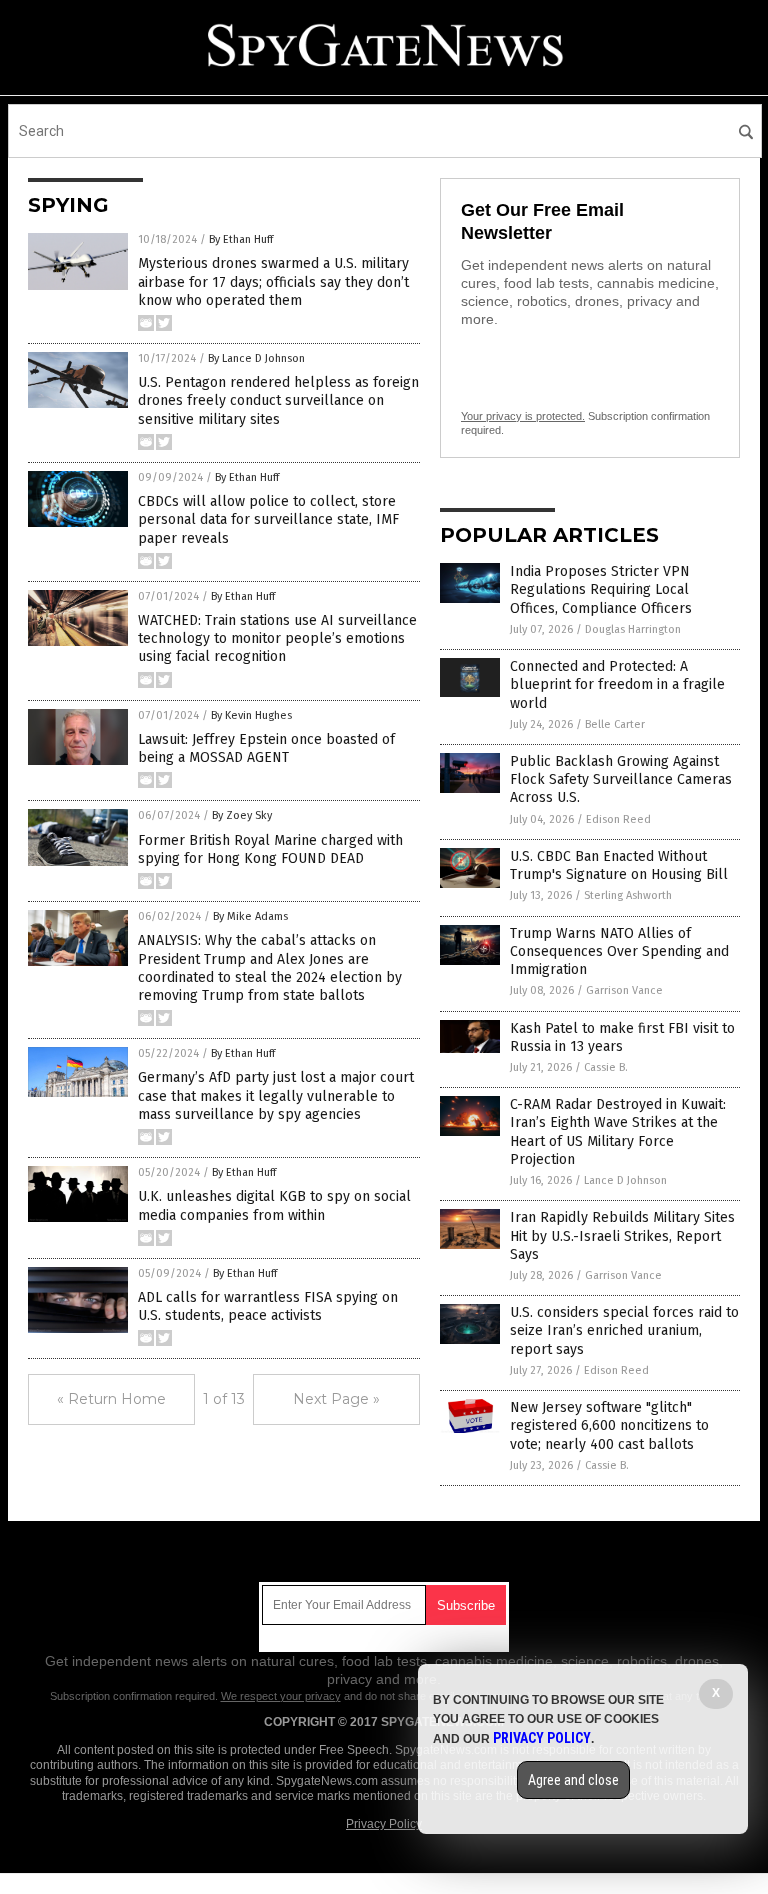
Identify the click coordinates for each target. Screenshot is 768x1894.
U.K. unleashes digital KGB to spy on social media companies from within (274, 1205)
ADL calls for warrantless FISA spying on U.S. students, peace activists (268, 1306)
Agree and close (573, 1780)
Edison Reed (618, 819)
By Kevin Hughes (251, 715)
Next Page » (336, 1399)
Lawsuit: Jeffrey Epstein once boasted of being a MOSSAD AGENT (266, 748)
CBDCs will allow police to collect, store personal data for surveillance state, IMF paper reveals (268, 519)
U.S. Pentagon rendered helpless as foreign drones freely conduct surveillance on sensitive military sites (278, 400)
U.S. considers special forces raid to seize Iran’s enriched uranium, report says (624, 1330)
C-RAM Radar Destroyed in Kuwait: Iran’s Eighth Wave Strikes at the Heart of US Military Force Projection (618, 1132)
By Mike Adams (250, 916)
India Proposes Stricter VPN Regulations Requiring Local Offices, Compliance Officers (601, 589)
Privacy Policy (384, 1824)
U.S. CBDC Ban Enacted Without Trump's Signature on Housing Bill (619, 865)
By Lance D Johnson (256, 358)
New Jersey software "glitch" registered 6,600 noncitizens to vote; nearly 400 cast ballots (609, 1425)
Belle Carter (615, 724)
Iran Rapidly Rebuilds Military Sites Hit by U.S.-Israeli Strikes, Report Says (622, 1235)
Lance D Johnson (625, 1180)
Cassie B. (606, 1067)
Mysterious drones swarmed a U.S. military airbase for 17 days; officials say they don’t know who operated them (273, 281)
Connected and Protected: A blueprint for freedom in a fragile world (617, 684)
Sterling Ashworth (628, 895)
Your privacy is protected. (523, 416)
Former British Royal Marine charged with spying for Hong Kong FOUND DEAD (270, 849)
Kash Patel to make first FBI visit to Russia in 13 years (622, 1037)
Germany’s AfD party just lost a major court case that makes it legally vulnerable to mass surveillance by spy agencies (276, 1095)
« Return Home (111, 1399)
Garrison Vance (624, 990)
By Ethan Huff (241, 239)
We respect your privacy (281, 1696)
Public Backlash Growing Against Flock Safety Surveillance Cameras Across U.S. (621, 779)
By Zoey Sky (242, 815)
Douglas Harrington (633, 629)
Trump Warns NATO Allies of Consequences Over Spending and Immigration (619, 951)
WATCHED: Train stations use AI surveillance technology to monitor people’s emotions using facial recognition (277, 638)
